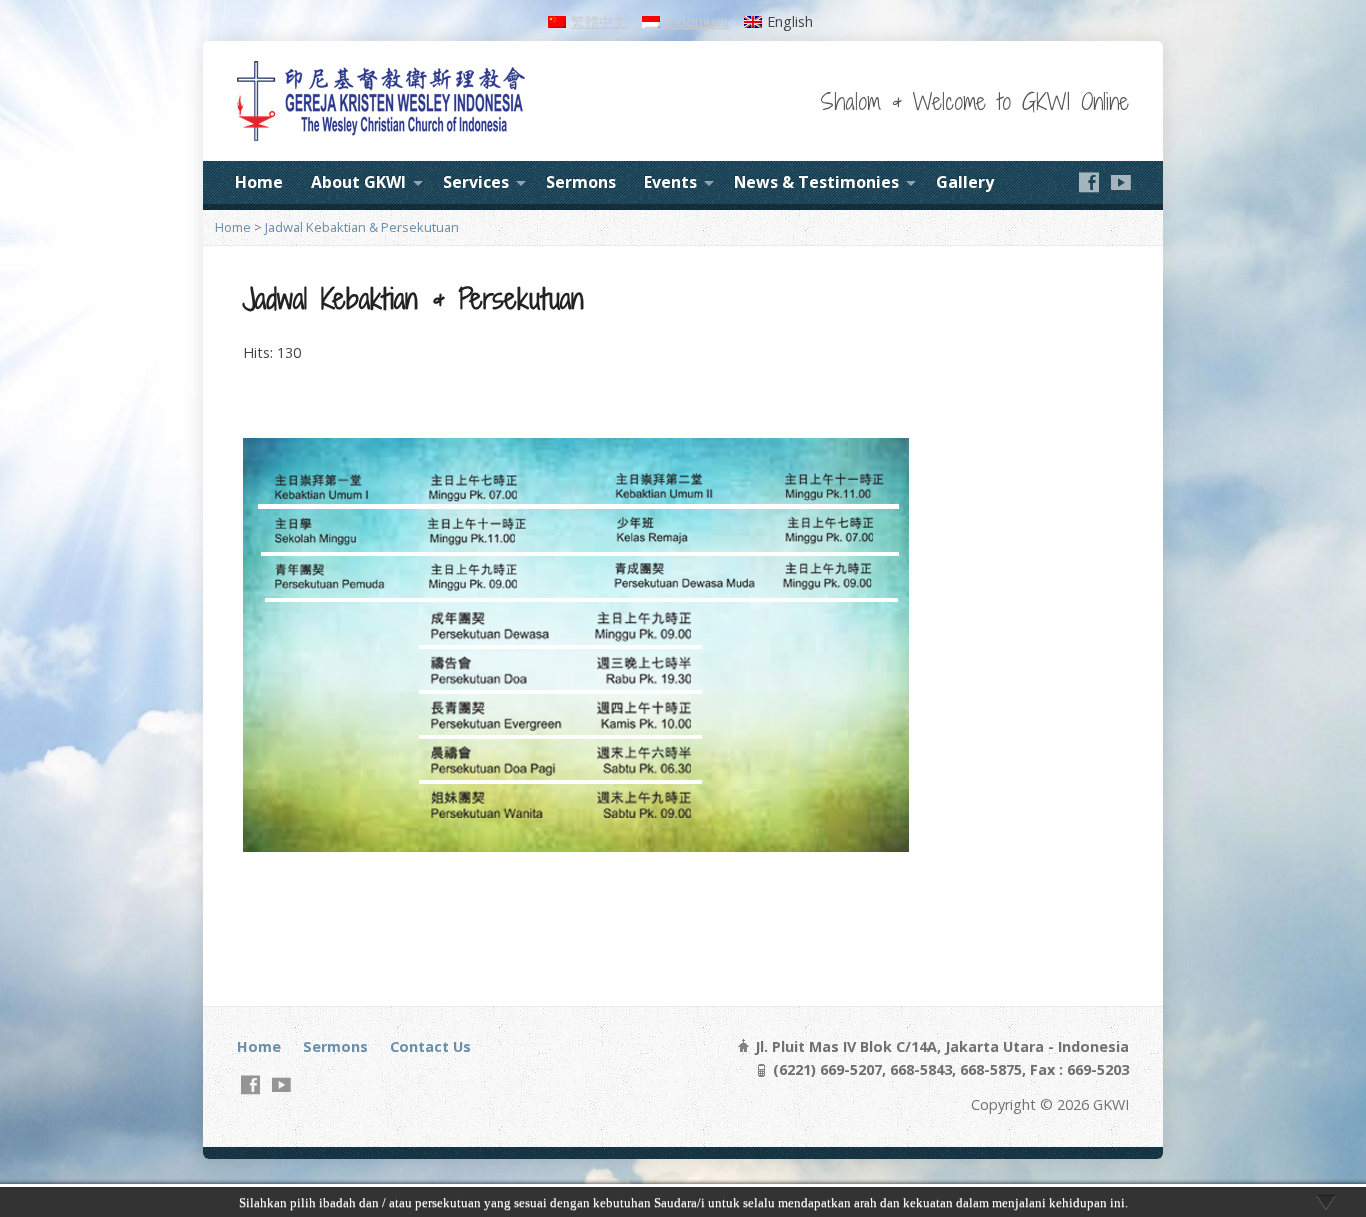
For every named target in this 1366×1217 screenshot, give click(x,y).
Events (670, 182)
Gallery (965, 182)
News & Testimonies (816, 182)
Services (476, 182)
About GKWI (358, 182)
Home (259, 182)
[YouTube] (1121, 182)
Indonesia (697, 21)
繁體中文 (599, 21)
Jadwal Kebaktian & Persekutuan (362, 227)
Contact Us (430, 1046)
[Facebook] (1089, 182)
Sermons (581, 182)
